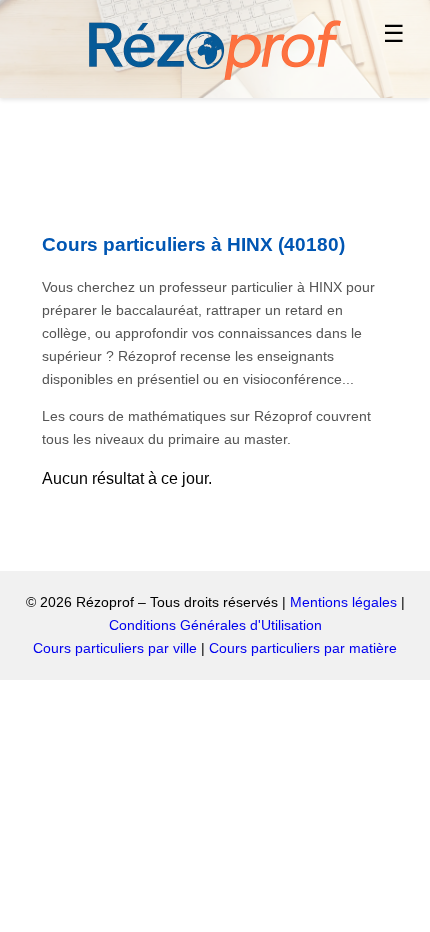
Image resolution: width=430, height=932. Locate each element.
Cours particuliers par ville (115, 648)
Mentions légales (343, 602)
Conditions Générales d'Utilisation (215, 625)
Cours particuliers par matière (303, 648)
